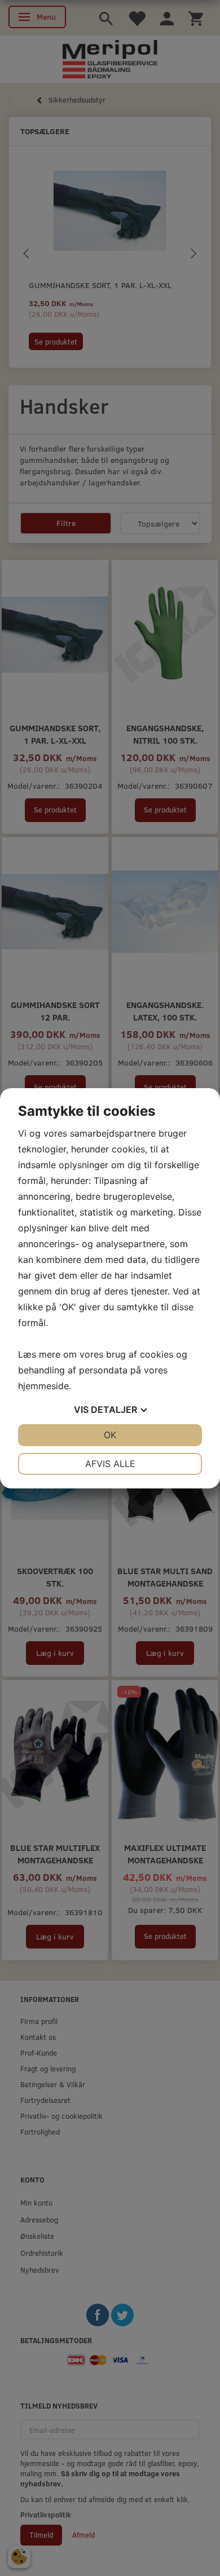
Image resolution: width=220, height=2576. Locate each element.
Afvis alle (110, 1464)
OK (110, 1435)
